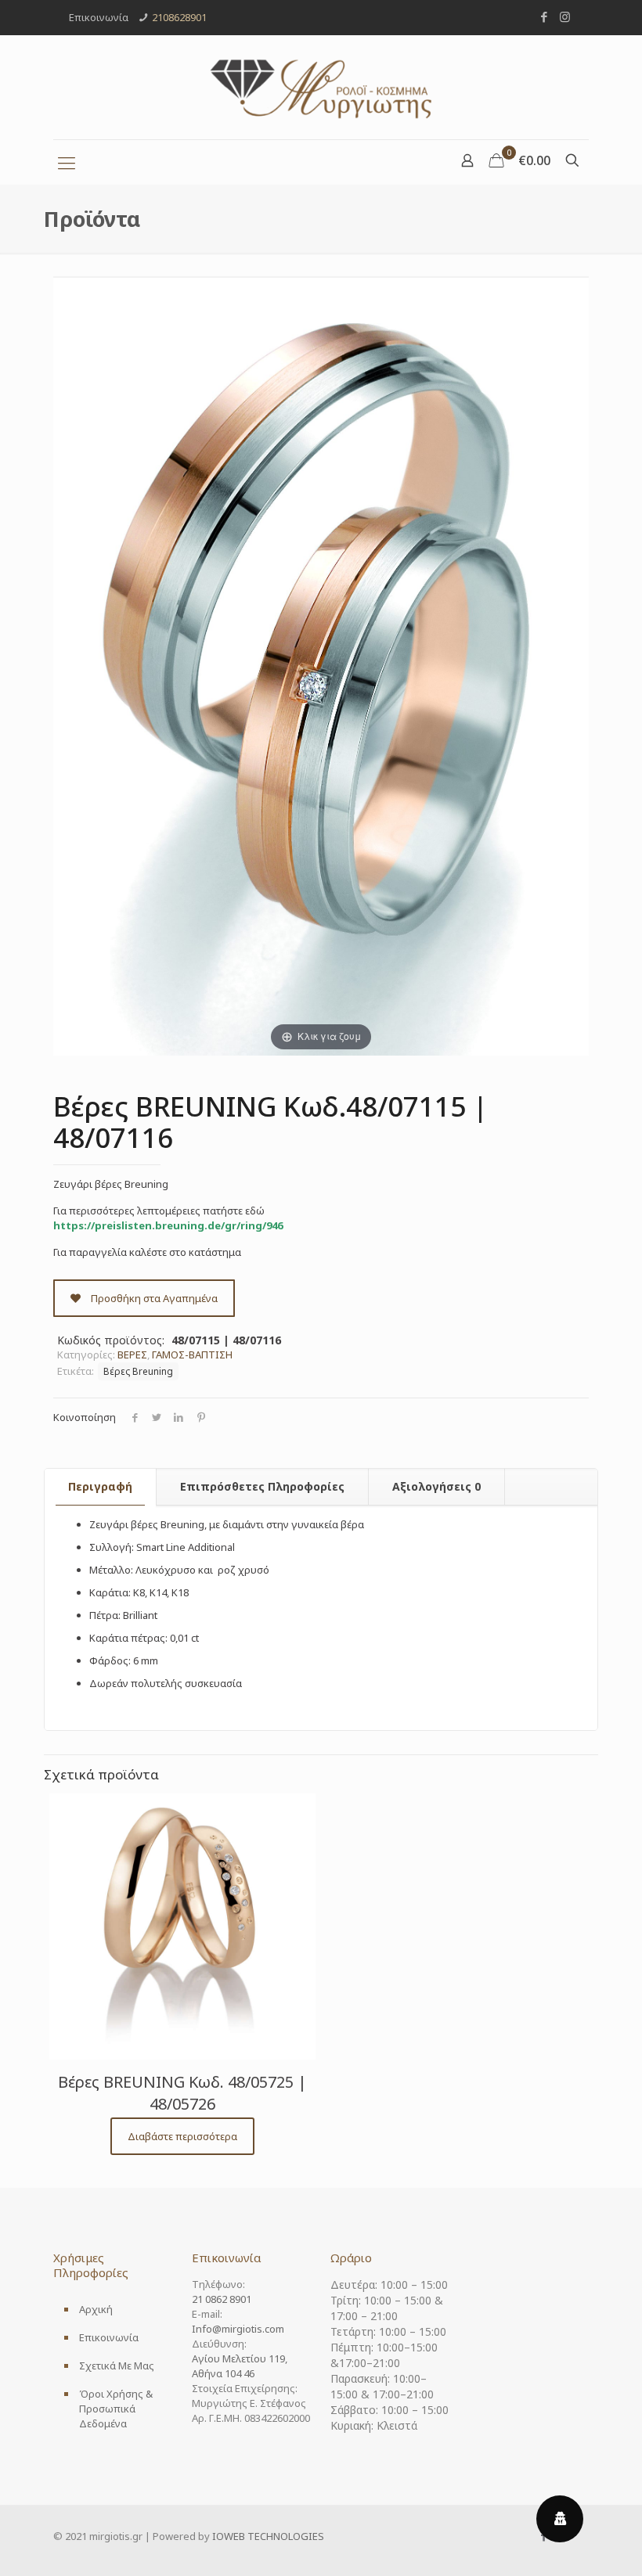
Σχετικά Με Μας (117, 2366)
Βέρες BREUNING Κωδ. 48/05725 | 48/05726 (182, 2093)
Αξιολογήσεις (436, 1486)
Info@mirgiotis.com (238, 2329)
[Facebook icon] (544, 16)
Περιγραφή (100, 1486)
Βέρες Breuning (138, 1371)
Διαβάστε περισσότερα (182, 2136)
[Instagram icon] (565, 16)
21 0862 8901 (222, 2299)
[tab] (101, 1487)
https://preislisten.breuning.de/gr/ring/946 (168, 1225)
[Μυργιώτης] (321, 87)
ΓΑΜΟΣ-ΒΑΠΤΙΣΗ (192, 1355)
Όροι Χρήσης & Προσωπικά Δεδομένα (116, 2409)
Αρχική (96, 2309)
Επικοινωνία (109, 2337)
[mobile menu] (67, 162)
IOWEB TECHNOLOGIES (268, 2536)
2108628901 (179, 17)
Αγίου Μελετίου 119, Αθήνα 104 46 (240, 2366)
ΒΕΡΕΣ (132, 1355)
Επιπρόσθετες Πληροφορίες (262, 1486)
